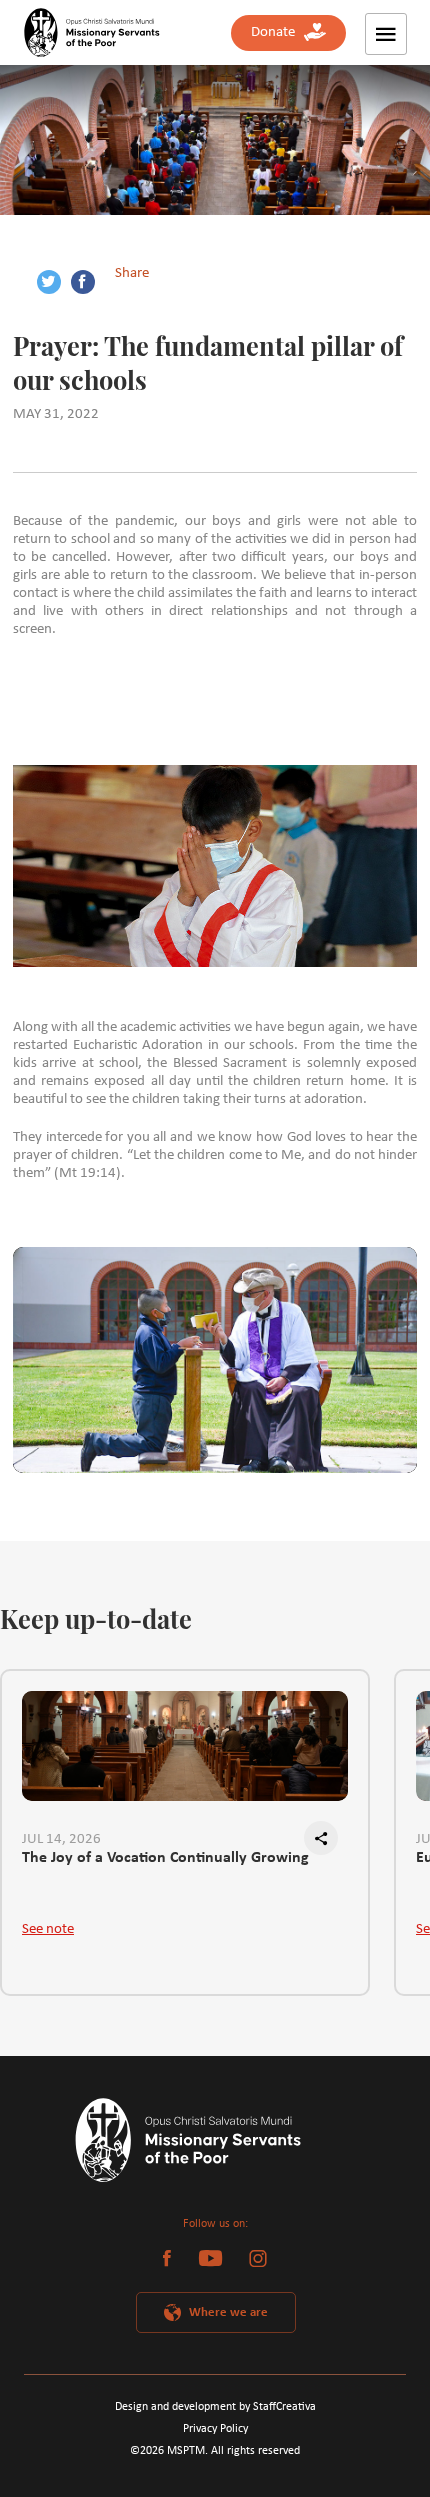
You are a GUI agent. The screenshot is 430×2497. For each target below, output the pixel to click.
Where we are (228, 2312)
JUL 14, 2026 (61, 1839)
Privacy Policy (215, 2429)
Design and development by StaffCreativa (215, 2407)
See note (48, 1929)
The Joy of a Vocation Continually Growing (165, 1858)
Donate (277, 32)
